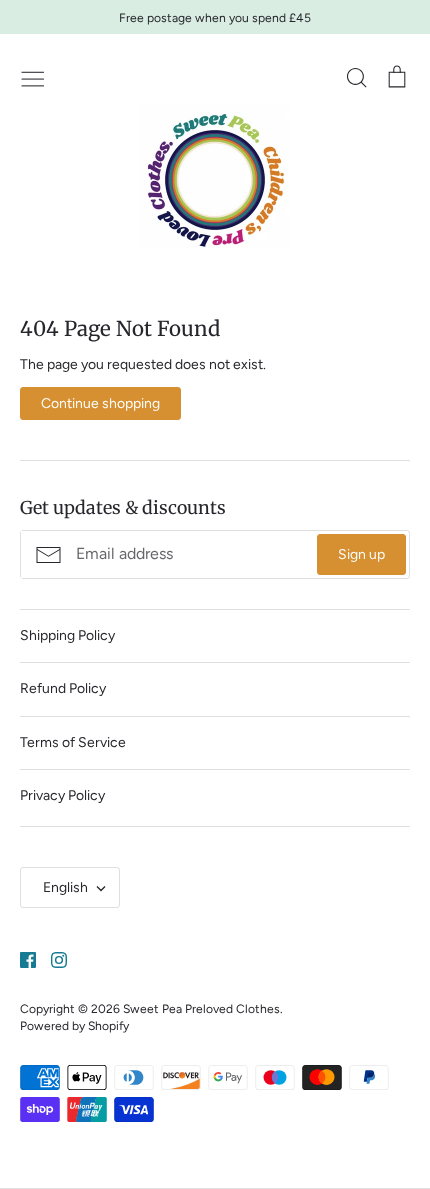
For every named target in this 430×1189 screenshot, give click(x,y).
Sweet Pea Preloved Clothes (201, 1008)
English (65, 887)
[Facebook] (20, 958)
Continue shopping (100, 403)
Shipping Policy (67, 635)
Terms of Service (73, 742)
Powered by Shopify (74, 1025)
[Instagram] (51, 958)
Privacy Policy (62, 795)
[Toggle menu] (33, 77)
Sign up (361, 554)
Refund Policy (63, 688)
